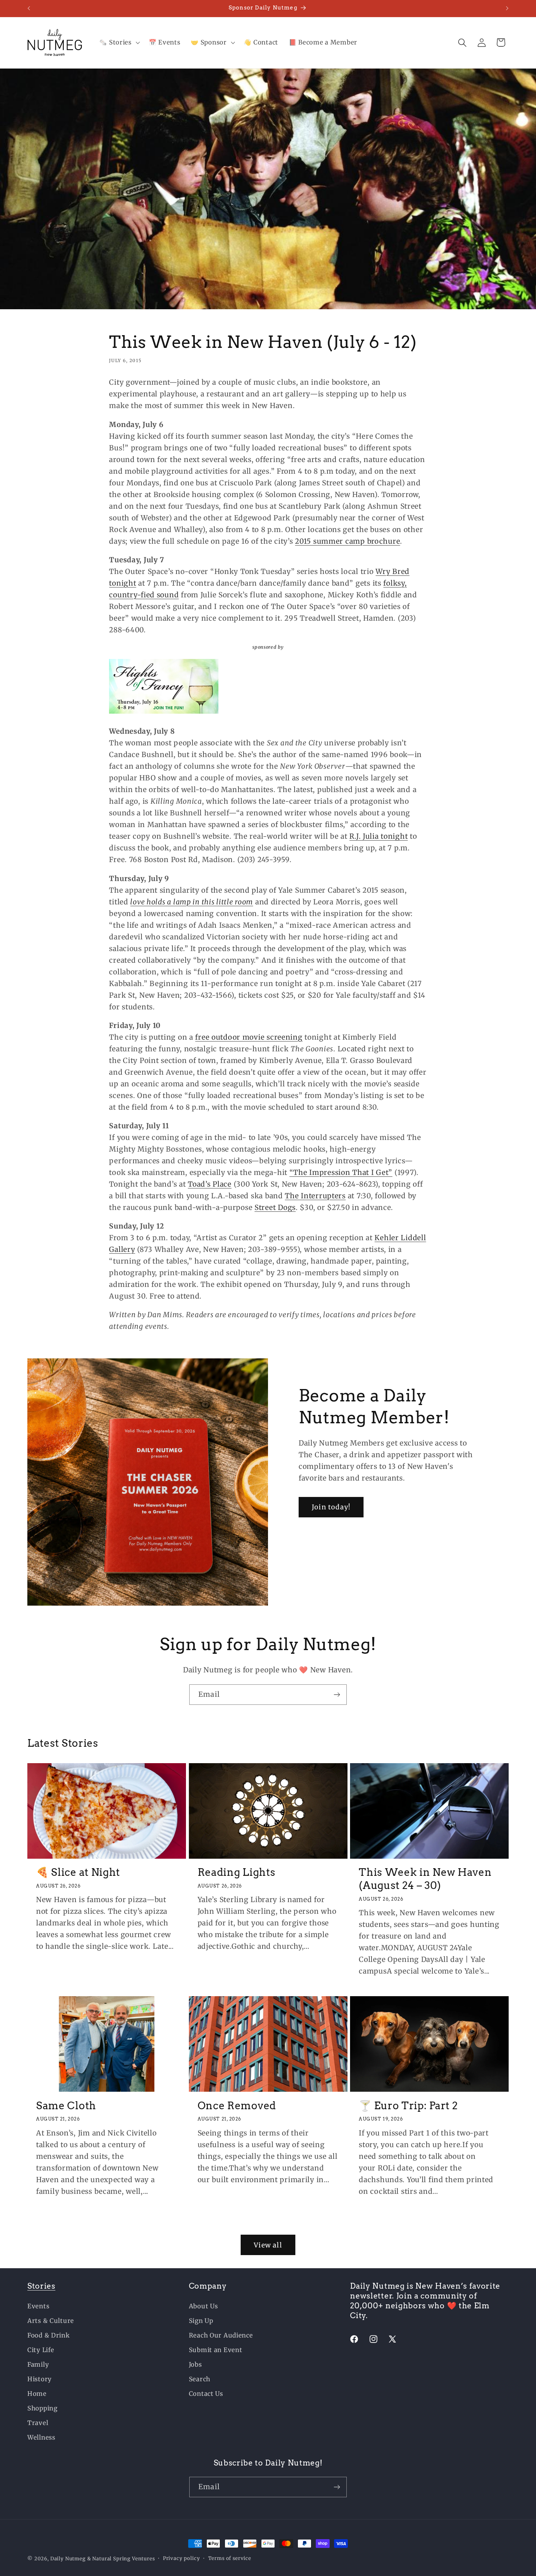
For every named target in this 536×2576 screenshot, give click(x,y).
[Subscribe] (337, 1695)
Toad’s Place (210, 1184)
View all (268, 2245)
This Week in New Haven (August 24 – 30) (425, 1879)
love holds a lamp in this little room (192, 901)
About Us (203, 2306)
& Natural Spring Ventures (121, 2559)
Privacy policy (182, 2558)
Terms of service (230, 2558)
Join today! (331, 1507)
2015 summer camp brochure (347, 541)
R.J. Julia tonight (378, 836)
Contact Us (206, 2394)
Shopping (42, 2408)
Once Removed (237, 2105)
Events (38, 2306)
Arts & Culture (51, 2321)
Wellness (41, 2437)
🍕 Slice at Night (78, 1872)
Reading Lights (237, 1872)
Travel (38, 2423)
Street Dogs (275, 1207)
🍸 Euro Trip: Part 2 (408, 2105)
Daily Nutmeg (68, 2559)
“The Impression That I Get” (341, 1172)
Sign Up (201, 2321)
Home (37, 2394)
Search (200, 2379)
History (40, 2379)
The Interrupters (315, 1195)
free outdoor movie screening (249, 1037)
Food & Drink (49, 2335)
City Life (41, 2350)
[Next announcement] (507, 8)
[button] (119, 43)
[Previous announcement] (29, 8)
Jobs (195, 2364)
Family (38, 2364)
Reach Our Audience (221, 2335)
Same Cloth (66, 2105)
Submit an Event (216, 2350)
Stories (41, 2286)
